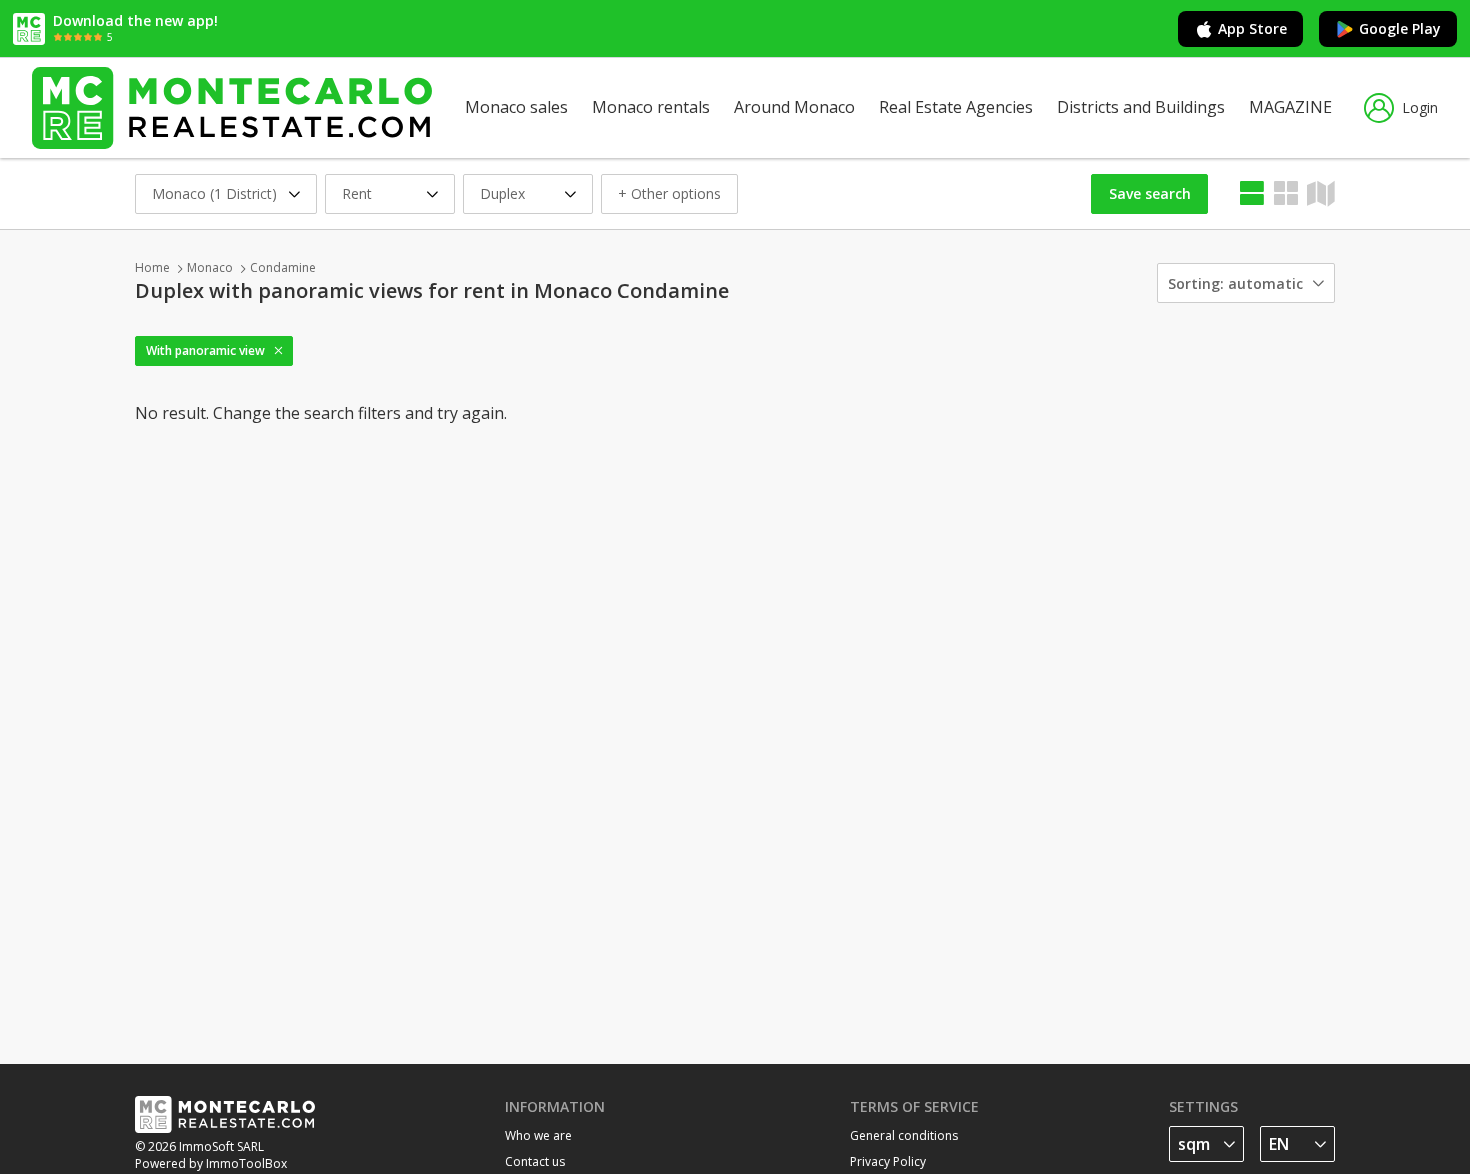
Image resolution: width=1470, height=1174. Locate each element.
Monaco (210, 267)
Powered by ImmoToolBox (211, 1163)
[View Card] (1286, 193)
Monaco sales (516, 107)
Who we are (538, 1135)
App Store (1252, 28)
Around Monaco (794, 107)
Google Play (1400, 28)
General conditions (904, 1135)
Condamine (283, 267)
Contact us (535, 1161)
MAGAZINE (1290, 107)
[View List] (1252, 193)
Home (152, 267)
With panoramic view (205, 350)
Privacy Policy (888, 1161)
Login (1420, 107)
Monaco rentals (651, 107)
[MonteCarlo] (232, 107)
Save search (1150, 193)
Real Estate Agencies (956, 107)
